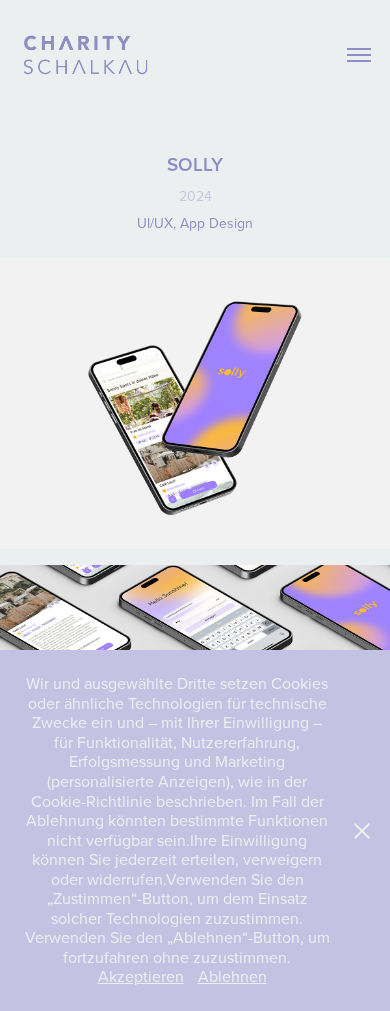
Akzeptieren (141, 976)
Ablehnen (232, 976)
